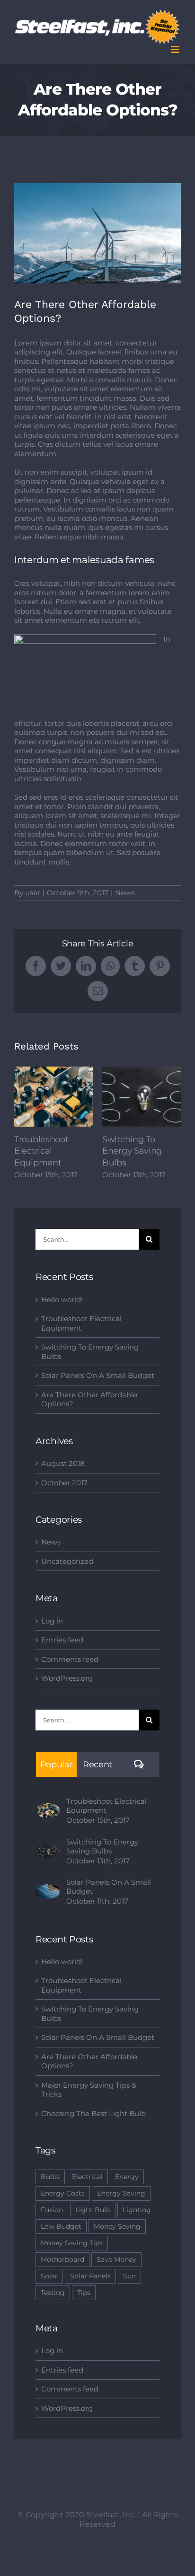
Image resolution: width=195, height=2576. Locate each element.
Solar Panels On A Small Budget (98, 1375)
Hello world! (62, 1300)
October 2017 (64, 1483)
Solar (49, 2276)
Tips (84, 2293)
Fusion (52, 2210)
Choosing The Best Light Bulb (93, 2113)
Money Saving (117, 2226)
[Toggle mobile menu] (176, 49)
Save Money (116, 2259)
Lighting (137, 2210)
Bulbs (50, 2177)
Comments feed (70, 1659)
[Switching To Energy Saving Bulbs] (48, 1848)
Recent (97, 1764)
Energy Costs (63, 2193)
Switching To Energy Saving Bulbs (142, 1097)
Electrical (87, 2177)
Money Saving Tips (72, 2243)
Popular (57, 1764)
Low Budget (61, 2226)
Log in (52, 1621)
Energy (127, 2177)
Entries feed (62, 1640)
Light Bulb (93, 2210)
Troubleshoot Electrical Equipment (54, 1097)
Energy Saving (121, 2193)
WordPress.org (67, 1678)
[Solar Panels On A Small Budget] (48, 1889)
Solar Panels (90, 2276)
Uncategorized (67, 1561)
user (33, 893)
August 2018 (63, 1463)
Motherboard (62, 2259)
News (125, 893)
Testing (53, 2293)
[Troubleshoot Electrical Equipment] (48, 1808)
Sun (129, 2276)
